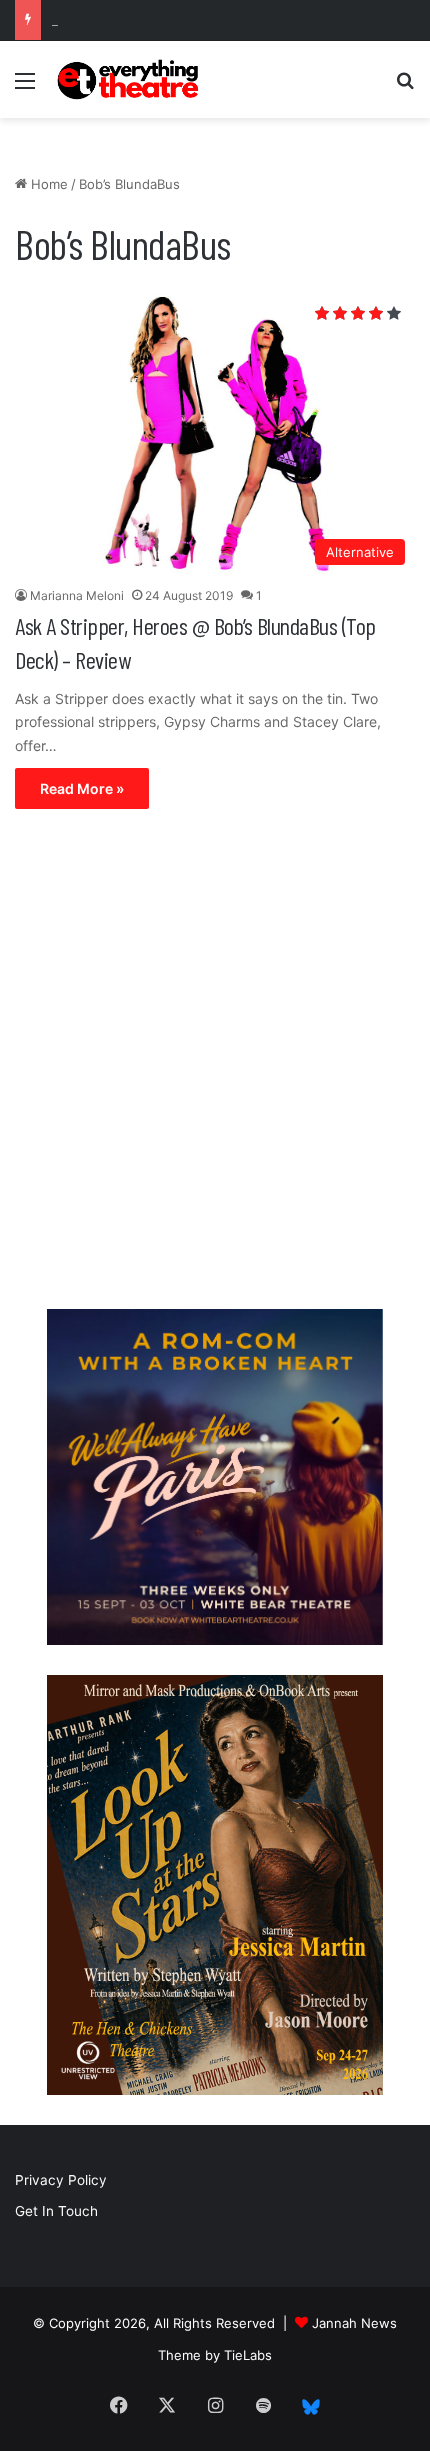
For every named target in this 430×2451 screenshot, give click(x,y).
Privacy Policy (61, 2180)
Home (47, 184)
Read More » (82, 788)
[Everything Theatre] (130, 79)
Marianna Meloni (77, 595)
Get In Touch (56, 2211)
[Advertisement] (215, 1064)
